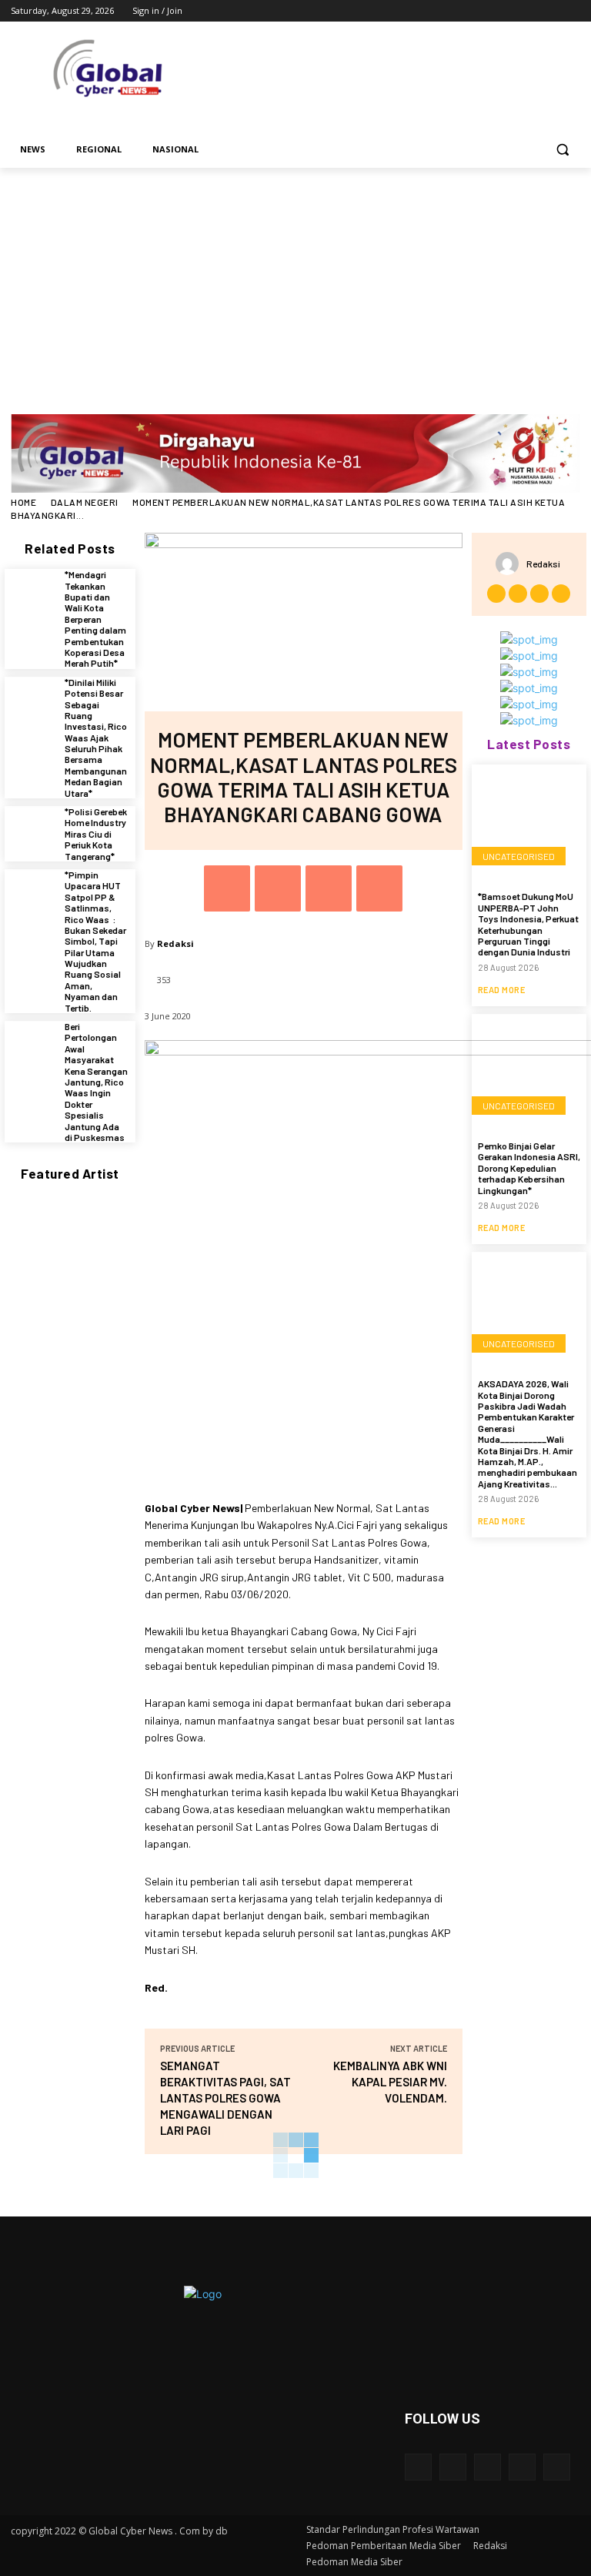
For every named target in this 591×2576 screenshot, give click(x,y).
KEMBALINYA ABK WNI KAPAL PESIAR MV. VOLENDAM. (390, 2082)
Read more (502, 990)
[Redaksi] (511, 564)
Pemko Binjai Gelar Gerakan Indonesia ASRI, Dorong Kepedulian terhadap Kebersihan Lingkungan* (529, 1168)
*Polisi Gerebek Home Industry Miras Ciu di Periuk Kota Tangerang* (96, 834)
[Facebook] (486, 11)
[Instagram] (508, 11)
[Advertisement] (295, 283)
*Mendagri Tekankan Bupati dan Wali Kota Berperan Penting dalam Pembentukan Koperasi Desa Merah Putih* (95, 619)
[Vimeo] (550, 11)
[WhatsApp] (379, 888)
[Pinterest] (329, 888)
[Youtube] (571, 11)
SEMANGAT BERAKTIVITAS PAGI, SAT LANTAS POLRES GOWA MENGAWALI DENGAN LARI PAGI (225, 2098)
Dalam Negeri (85, 502)
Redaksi (175, 943)
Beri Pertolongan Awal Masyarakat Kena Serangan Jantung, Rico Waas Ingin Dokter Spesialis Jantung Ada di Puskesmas (96, 1082)
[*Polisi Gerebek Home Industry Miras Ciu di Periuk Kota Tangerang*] (31, 832)
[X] (529, 11)
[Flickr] (487, 2467)
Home (23, 502)
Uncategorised (519, 856)
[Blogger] (418, 2467)
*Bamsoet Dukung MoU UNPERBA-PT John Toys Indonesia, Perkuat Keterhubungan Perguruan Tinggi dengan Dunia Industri (528, 924)
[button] (562, 150)
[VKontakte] (557, 2467)
